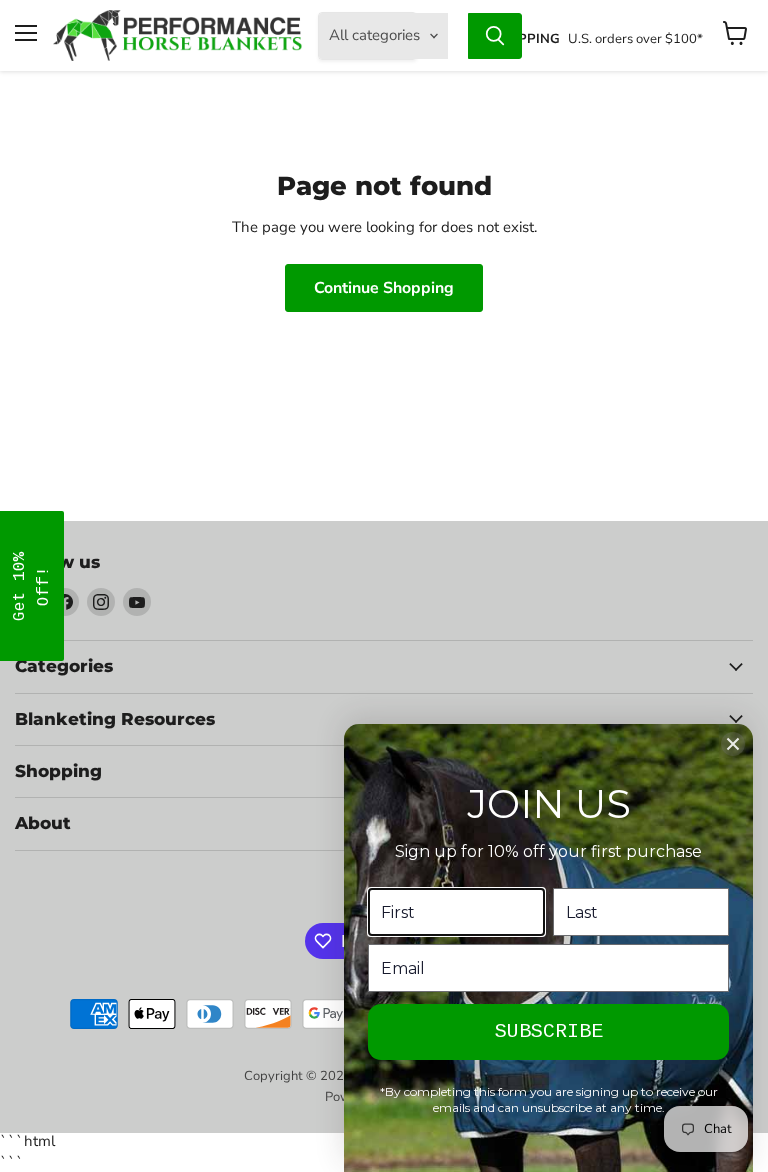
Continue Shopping (384, 288)
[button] (32, 586)
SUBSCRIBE (549, 1031)
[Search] (495, 36)
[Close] (733, 744)
